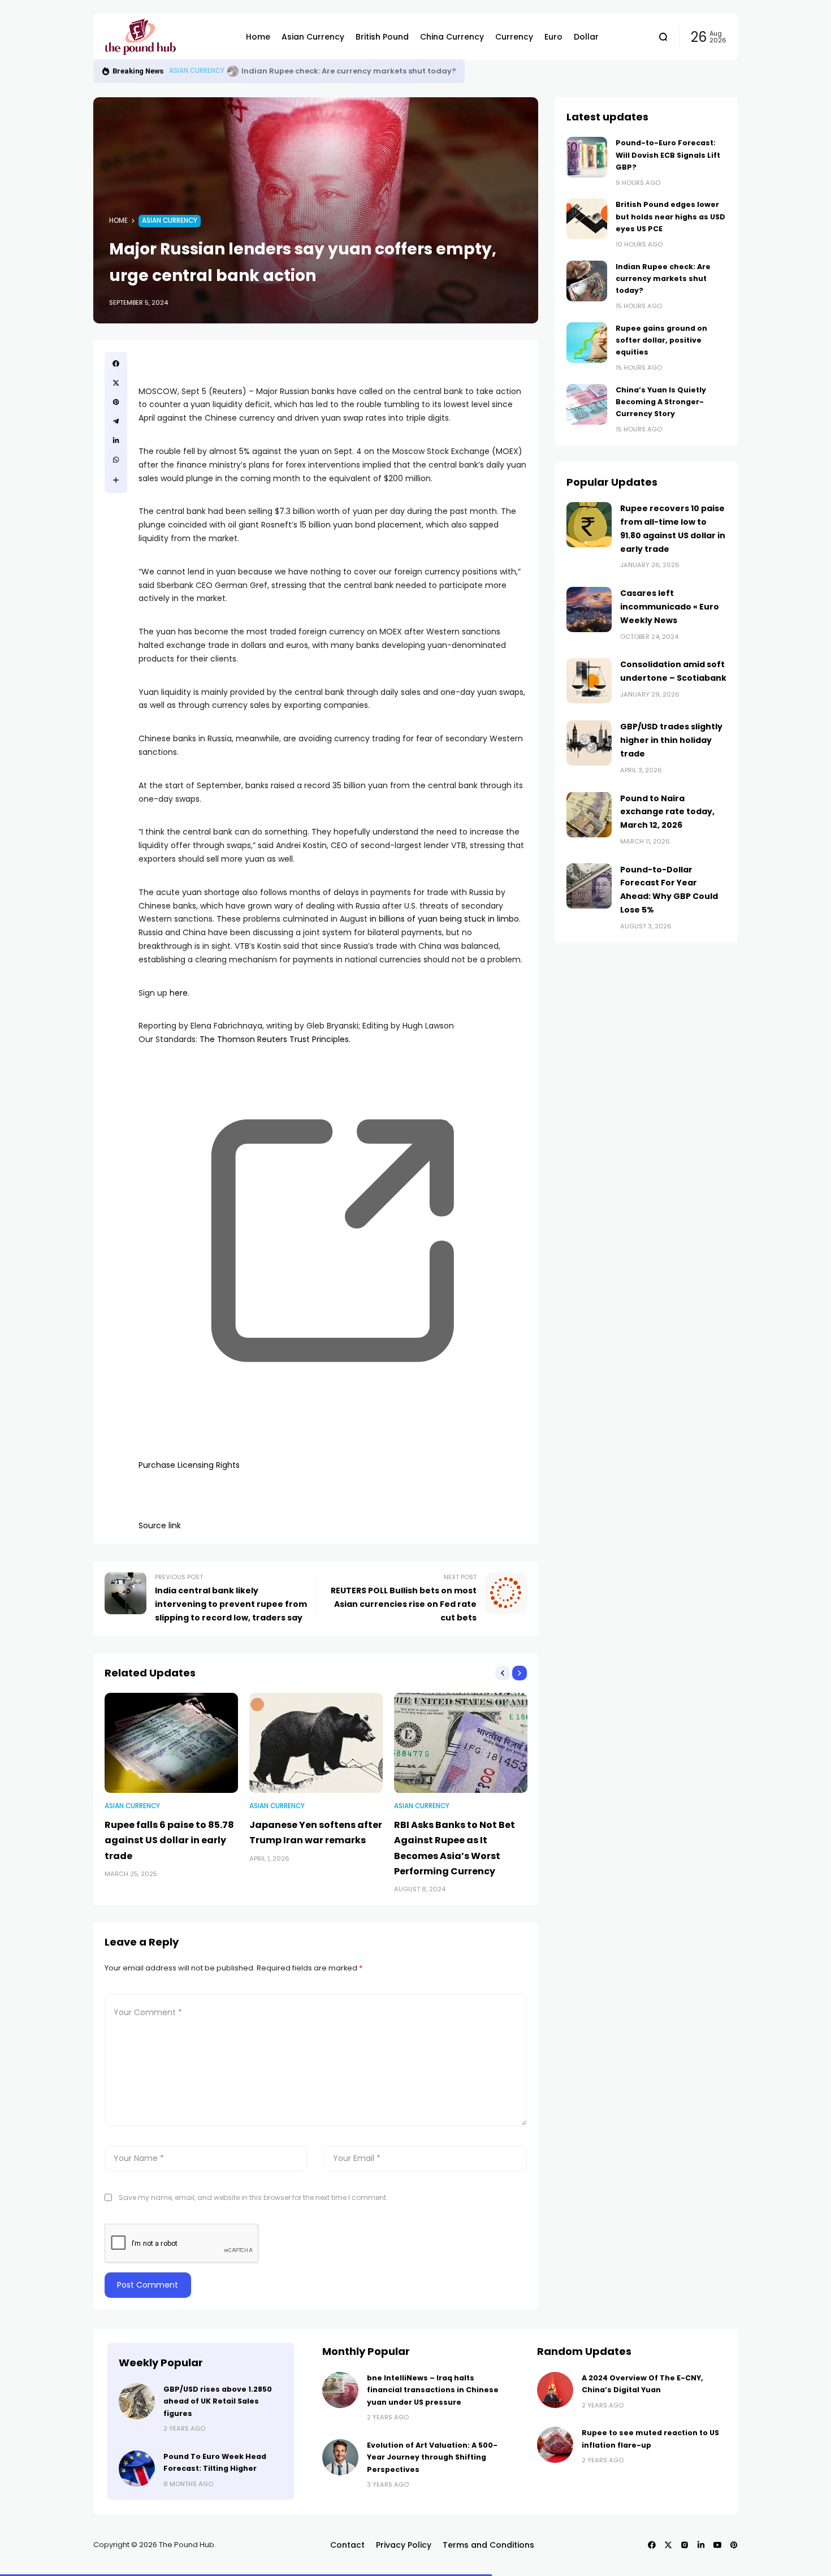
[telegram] (116, 421)
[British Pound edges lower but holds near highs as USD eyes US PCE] (587, 219)
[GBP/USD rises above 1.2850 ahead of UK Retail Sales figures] (137, 2401)
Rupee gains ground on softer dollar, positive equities (347, 71)
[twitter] (116, 383)
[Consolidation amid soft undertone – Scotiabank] (589, 681)
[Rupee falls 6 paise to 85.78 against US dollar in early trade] (171, 1743)
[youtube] (717, 2545)
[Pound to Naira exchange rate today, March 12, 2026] (589, 815)
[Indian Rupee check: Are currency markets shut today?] (587, 281)
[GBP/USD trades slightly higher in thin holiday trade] (589, 743)
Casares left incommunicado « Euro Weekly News (670, 607)
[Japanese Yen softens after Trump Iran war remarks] (316, 1743)
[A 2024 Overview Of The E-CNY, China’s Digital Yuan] (555, 2390)
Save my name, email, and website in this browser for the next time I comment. (253, 2197)
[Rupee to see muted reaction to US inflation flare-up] (555, 2445)
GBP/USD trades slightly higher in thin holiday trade (671, 740)
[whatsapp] (116, 460)
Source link (160, 1525)
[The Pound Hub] (167, 37)
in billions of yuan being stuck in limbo (444, 919)
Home (118, 221)
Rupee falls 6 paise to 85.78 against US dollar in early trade (169, 1840)
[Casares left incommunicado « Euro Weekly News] (589, 610)
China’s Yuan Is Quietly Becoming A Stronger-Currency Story (661, 402)
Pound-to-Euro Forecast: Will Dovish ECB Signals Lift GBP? (668, 155)
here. (179, 993)
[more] (116, 480)
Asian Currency (197, 71)
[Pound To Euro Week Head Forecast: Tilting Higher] (137, 2469)
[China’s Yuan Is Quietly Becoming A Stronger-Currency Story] (587, 404)
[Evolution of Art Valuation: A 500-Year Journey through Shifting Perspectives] (340, 2457)
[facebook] (116, 364)
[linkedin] (116, 440)
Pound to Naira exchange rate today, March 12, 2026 (667, 812)
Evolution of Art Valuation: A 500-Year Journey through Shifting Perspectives (432, 2457)
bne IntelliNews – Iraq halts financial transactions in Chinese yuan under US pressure (433, 2390)
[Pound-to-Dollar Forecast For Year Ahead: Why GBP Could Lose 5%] (589, 886)
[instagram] (685, 2545)
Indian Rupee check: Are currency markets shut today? (663, 279)
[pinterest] (116, 402)
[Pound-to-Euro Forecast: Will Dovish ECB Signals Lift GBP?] (587, 157)
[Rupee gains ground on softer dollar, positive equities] (233, 71)
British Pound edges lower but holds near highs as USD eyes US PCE (670, 217)
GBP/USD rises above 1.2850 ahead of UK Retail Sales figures (218, 2401)
